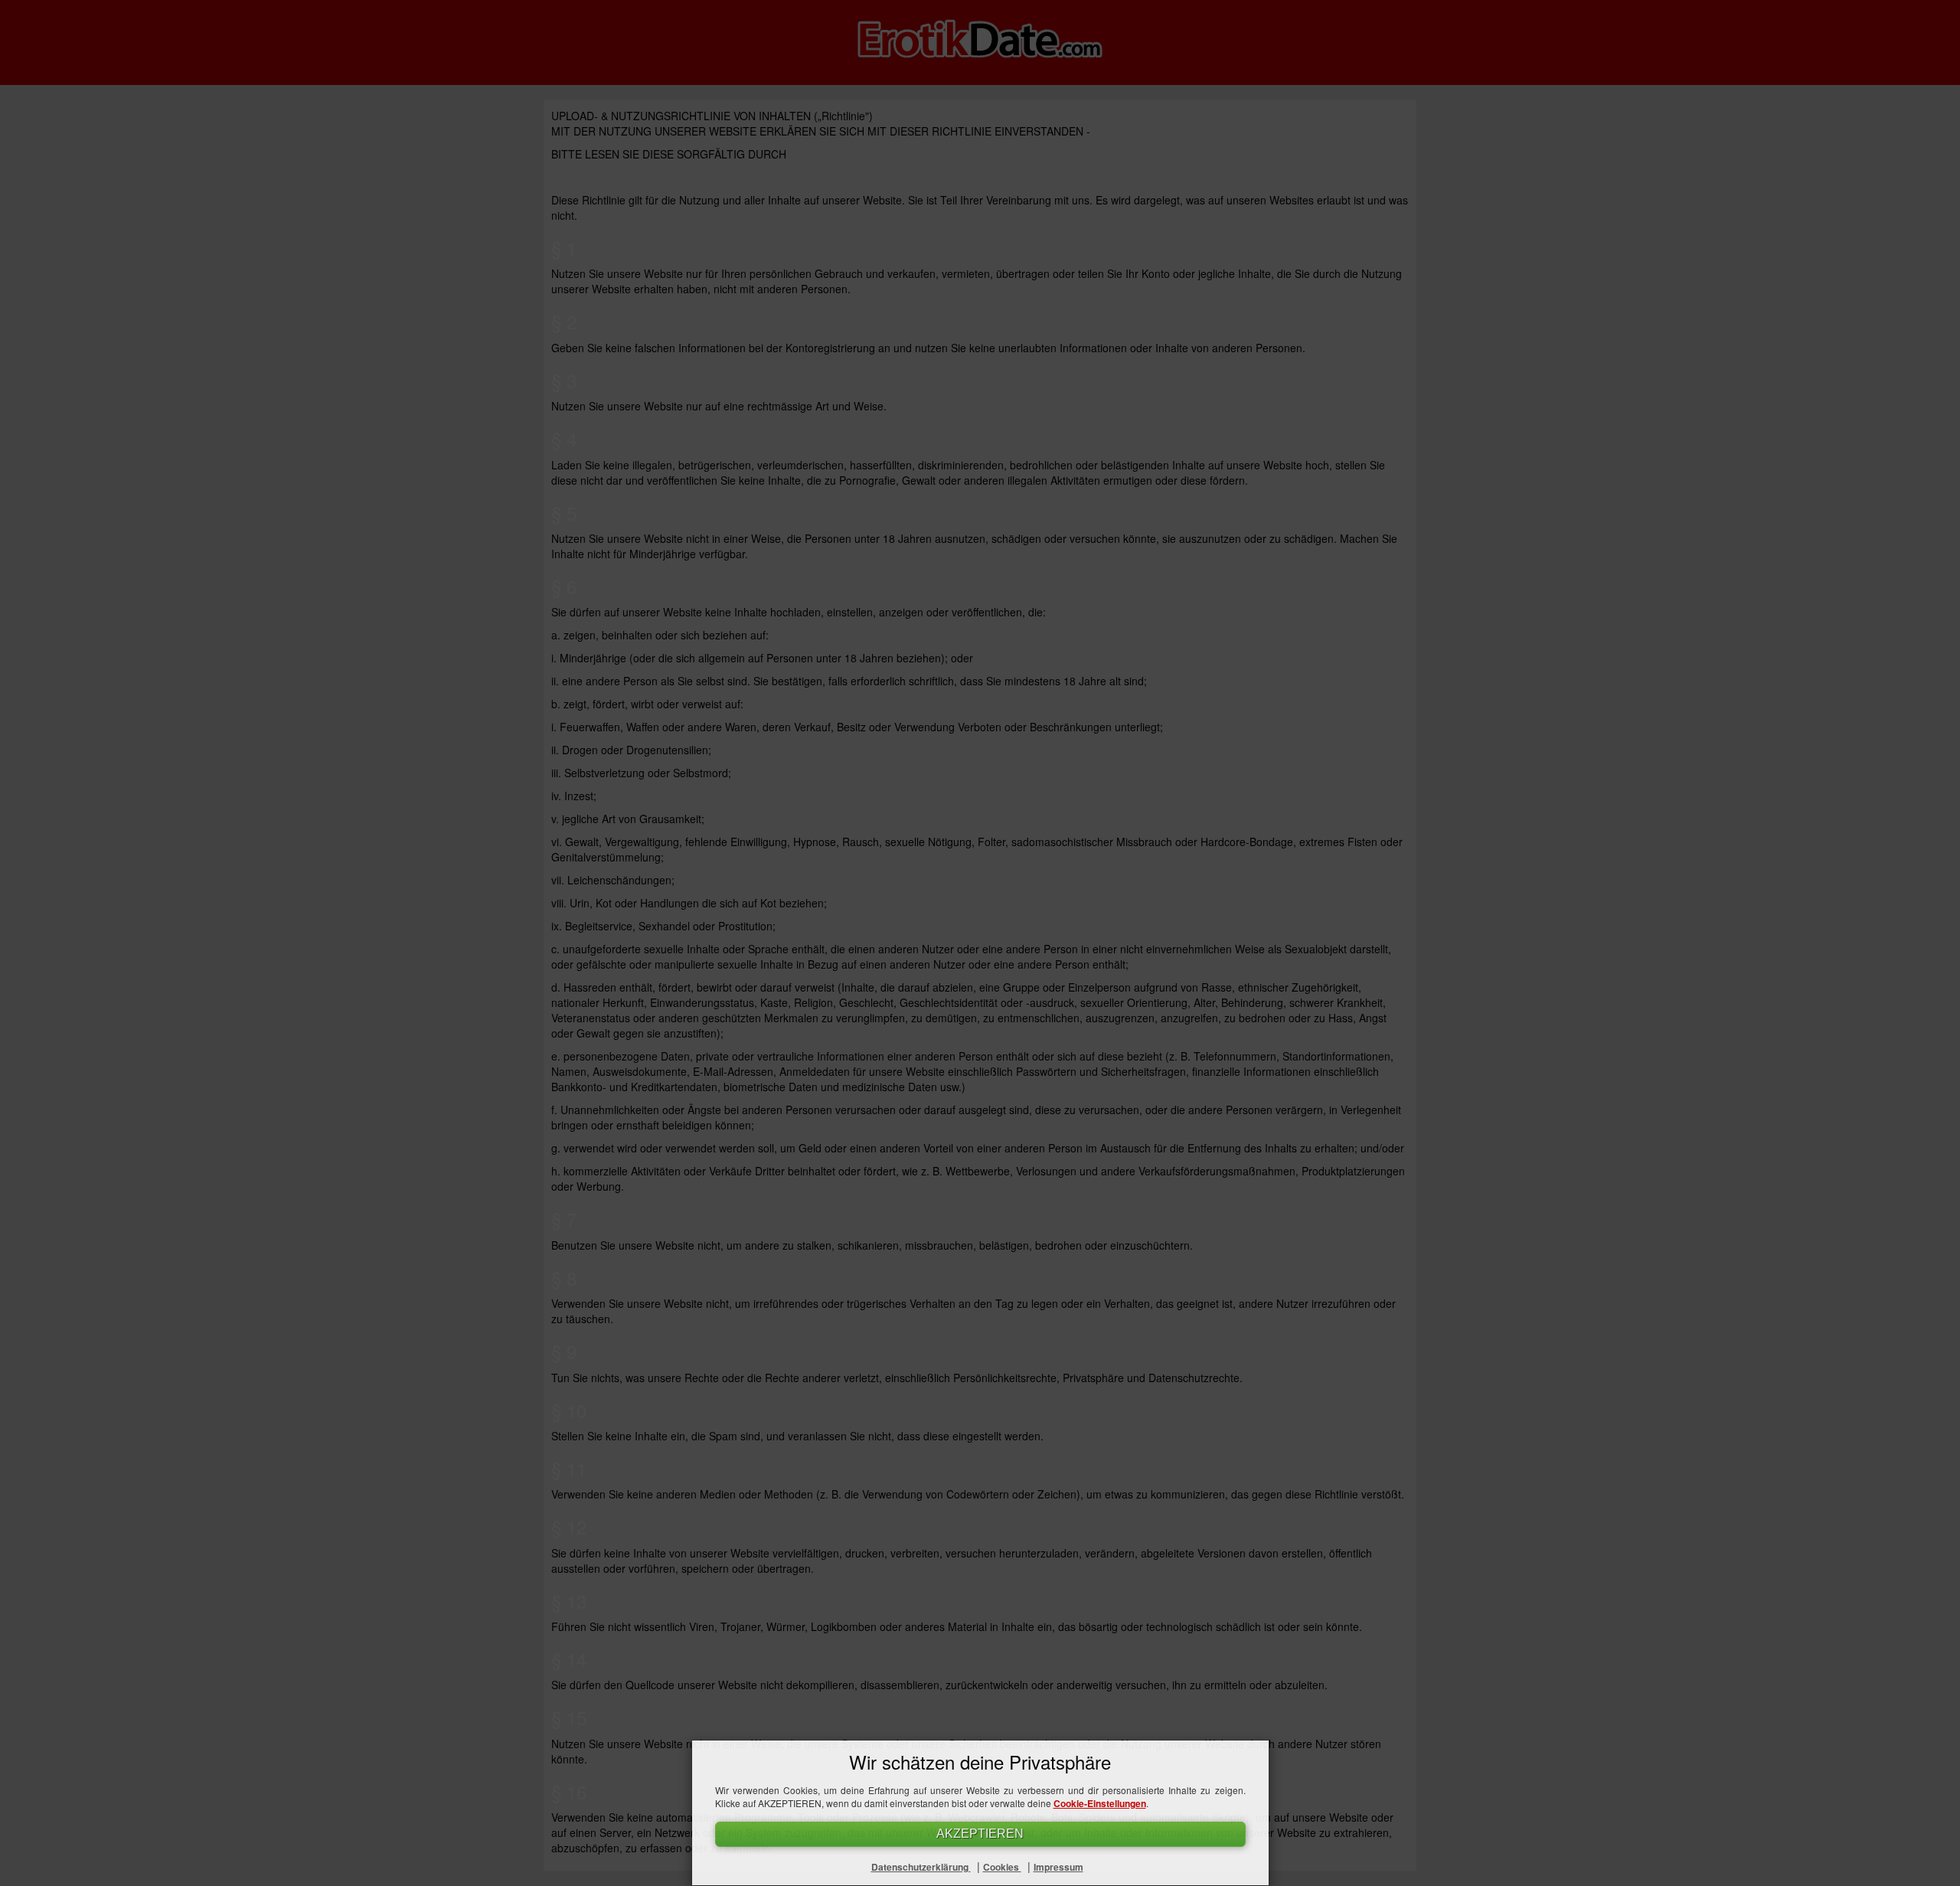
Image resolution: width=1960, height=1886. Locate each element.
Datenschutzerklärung (921, 1867)
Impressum (1058, 1867)
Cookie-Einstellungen (1100, 1803)
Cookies (1002, 1867)
